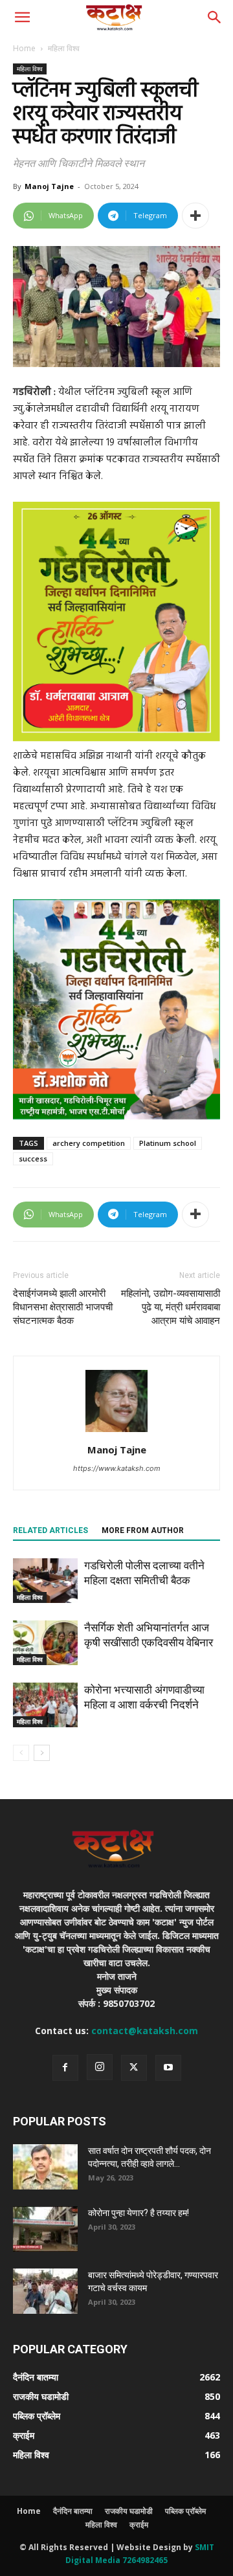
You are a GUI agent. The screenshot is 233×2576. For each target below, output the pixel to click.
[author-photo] (116, 1432)
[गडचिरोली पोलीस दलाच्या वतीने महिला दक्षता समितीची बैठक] (45, 1581)
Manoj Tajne (49, 186)
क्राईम (139, 2525)
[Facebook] (65, 2068)
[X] (134, 2068)
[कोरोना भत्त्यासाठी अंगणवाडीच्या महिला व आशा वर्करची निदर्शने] (45, 1705)
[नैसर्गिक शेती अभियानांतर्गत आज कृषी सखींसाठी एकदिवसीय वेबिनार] (45, 1643)
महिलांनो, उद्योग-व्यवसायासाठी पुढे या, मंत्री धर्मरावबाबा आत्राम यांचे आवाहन (171, 1307)
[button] (22, 17)
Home (24, 48)
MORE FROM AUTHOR (143, 1530)
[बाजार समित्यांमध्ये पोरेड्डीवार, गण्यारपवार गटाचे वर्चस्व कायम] (45, 2291)
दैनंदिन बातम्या (73, 2511)
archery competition (89, 1143)
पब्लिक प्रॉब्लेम (185, 2511)
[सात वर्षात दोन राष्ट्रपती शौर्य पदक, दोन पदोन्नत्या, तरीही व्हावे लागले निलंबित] (45, 2167)
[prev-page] (21, 1753)
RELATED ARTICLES (50, 1530)
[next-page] (42, 1753)
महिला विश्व (64, 48)
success (33, 1159)
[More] (195, 216)
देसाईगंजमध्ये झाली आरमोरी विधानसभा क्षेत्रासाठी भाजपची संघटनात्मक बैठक (63, 1307)
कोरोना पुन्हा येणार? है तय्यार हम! (139, 2213)
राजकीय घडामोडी (129, 2511)
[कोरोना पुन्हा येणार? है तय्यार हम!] (45, 2229)
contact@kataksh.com (145, 2031)
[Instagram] (100, 2067)
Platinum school (168, 1143)
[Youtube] (168, 2068)
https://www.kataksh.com (117, 1468)
